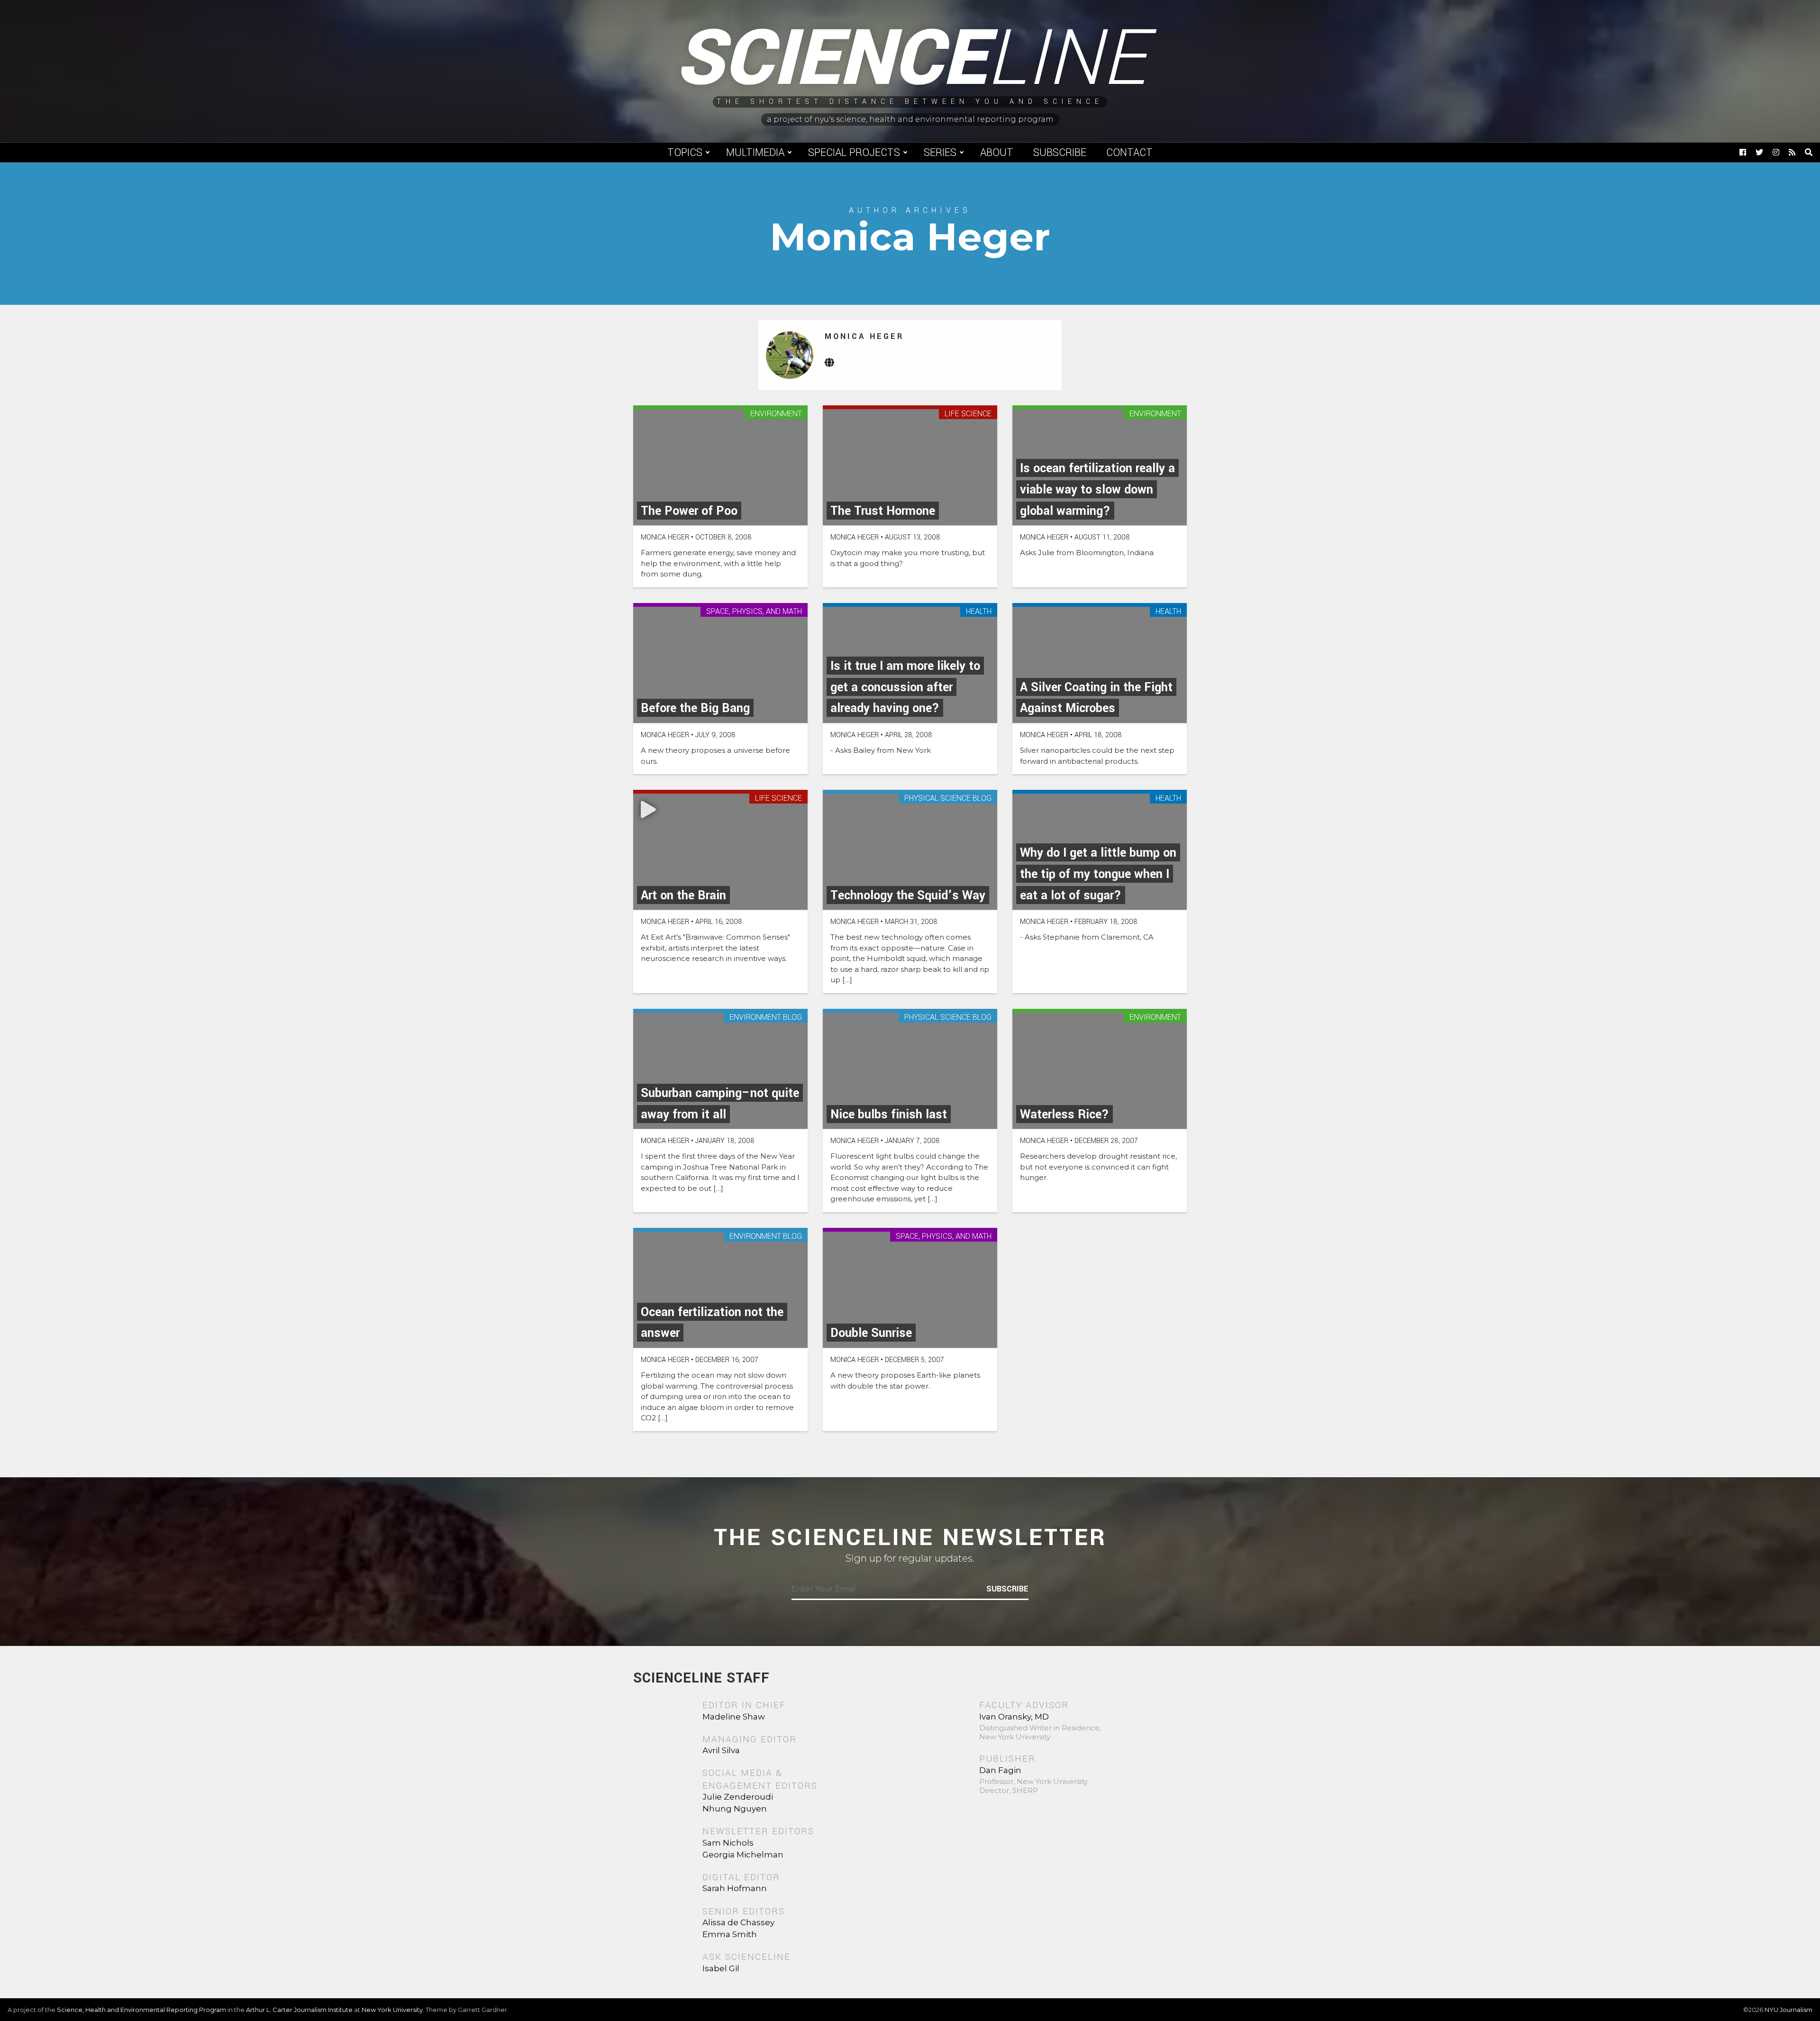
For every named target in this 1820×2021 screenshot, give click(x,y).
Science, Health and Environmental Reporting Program (141, 2010)
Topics (685, 153)
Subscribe (1060, 153)
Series (940, 153)
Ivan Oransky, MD (1014, 1717)
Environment (776, 414)
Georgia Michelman (743, 1855)
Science (910, 59)
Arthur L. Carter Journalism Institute (299, 2010)
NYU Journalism (1788, 2010)
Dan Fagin (1000, 1770)
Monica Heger (864, 336)
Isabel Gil (721, 1968)
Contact (1129, 153)
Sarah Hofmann (735, 1888)
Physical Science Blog (948, 799)
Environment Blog (766, 1018)
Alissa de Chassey (738, 1922)
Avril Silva (721, 1750)
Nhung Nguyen (735, 1809)
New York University (392, 2010)
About (997, 153)
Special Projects (854, 153)
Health (979, 612)
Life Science (968, 414)
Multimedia (755, 153)
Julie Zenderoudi (738, 1797)
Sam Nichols (728, 1843)
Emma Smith (730, 1934)
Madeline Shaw (734, 1717)
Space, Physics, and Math (754, 612)
